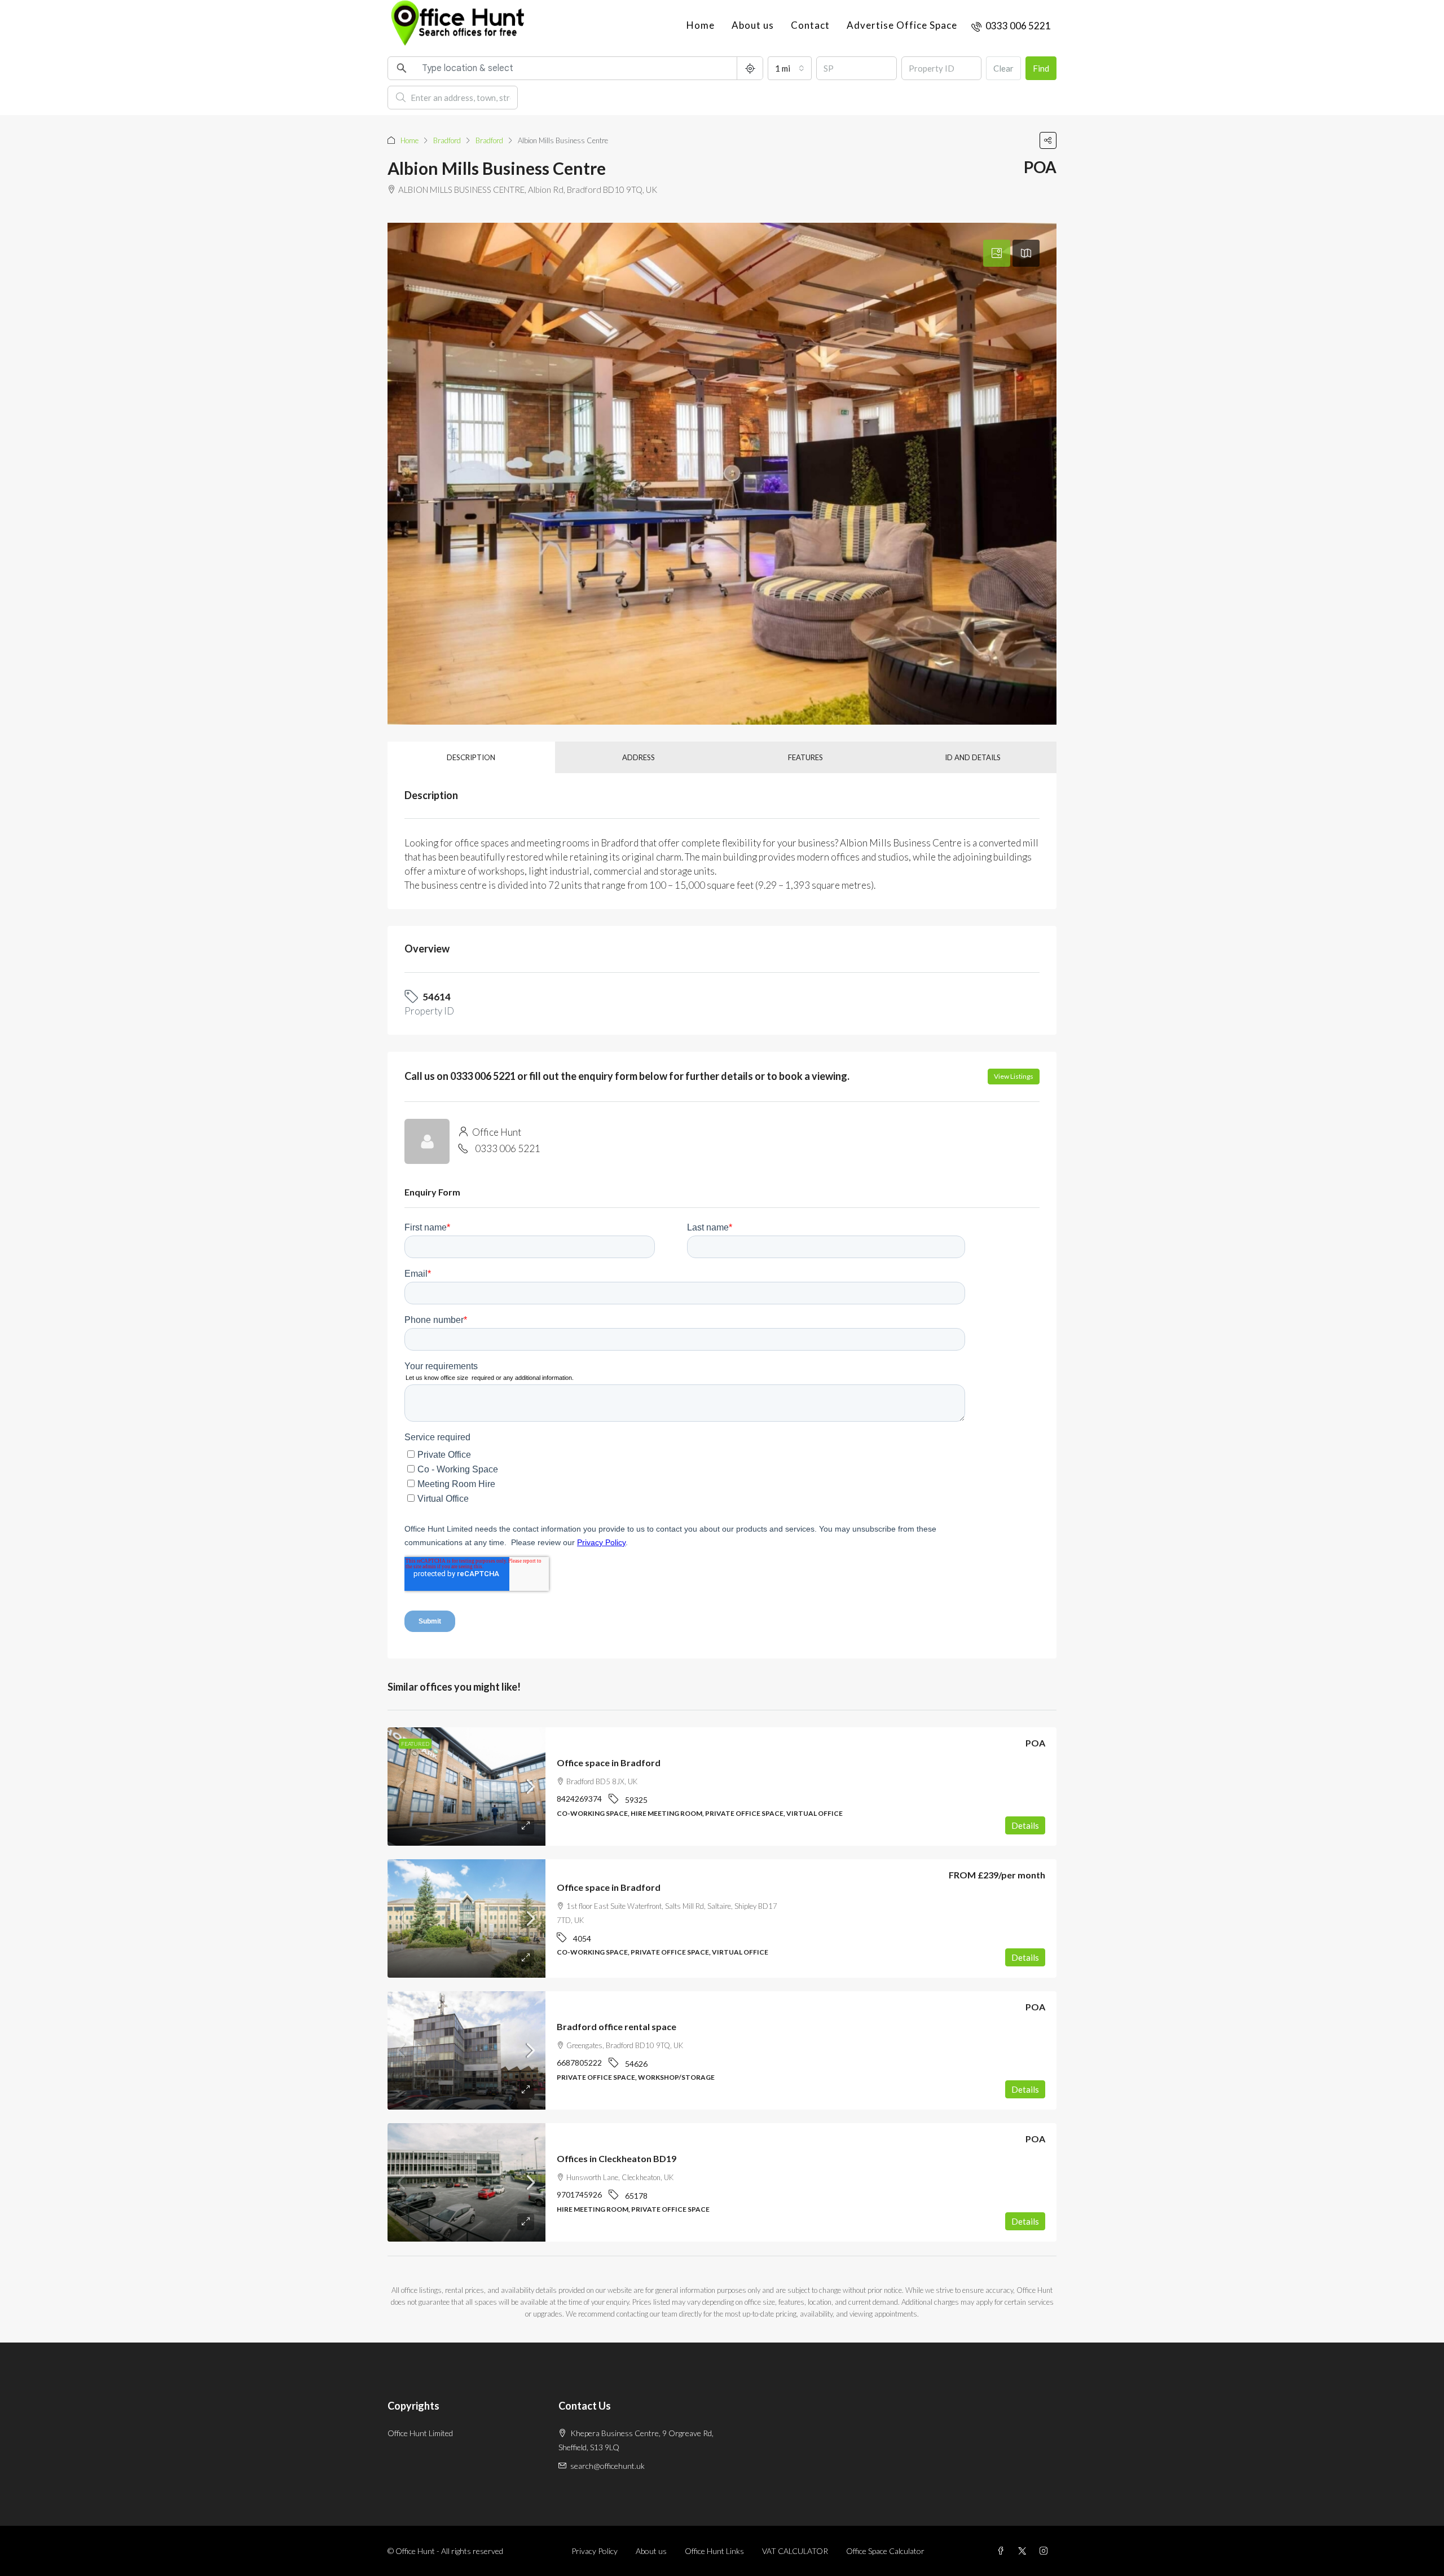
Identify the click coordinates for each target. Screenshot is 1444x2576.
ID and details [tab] (973, 757)
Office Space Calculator (885, 2551)
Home (701, 25)
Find (1041, 68)
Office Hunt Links (714, 2551)
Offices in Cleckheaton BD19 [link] (617, 2158)
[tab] (997, 253)
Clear (1003, 68)
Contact (810, 25)
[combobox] (790, 68)
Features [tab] (805, 757)
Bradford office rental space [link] (617, 2026)
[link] (466, 1787)
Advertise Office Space (902, 25)
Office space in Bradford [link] (609, 1763)
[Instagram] (1046, 2551)
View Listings (1014, 1076)
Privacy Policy (595, 2551)
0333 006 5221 (508, 1148)
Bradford (447, 140)
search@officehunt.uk (607, 2466)
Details (1025, 1825)
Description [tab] (471, 757)
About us (753, 25)
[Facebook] (1003, 2551)
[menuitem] (1011, 26)
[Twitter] (1024, 2551)
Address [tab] (639, 757)
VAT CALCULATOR (795, 2551)
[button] (1048, 140)
